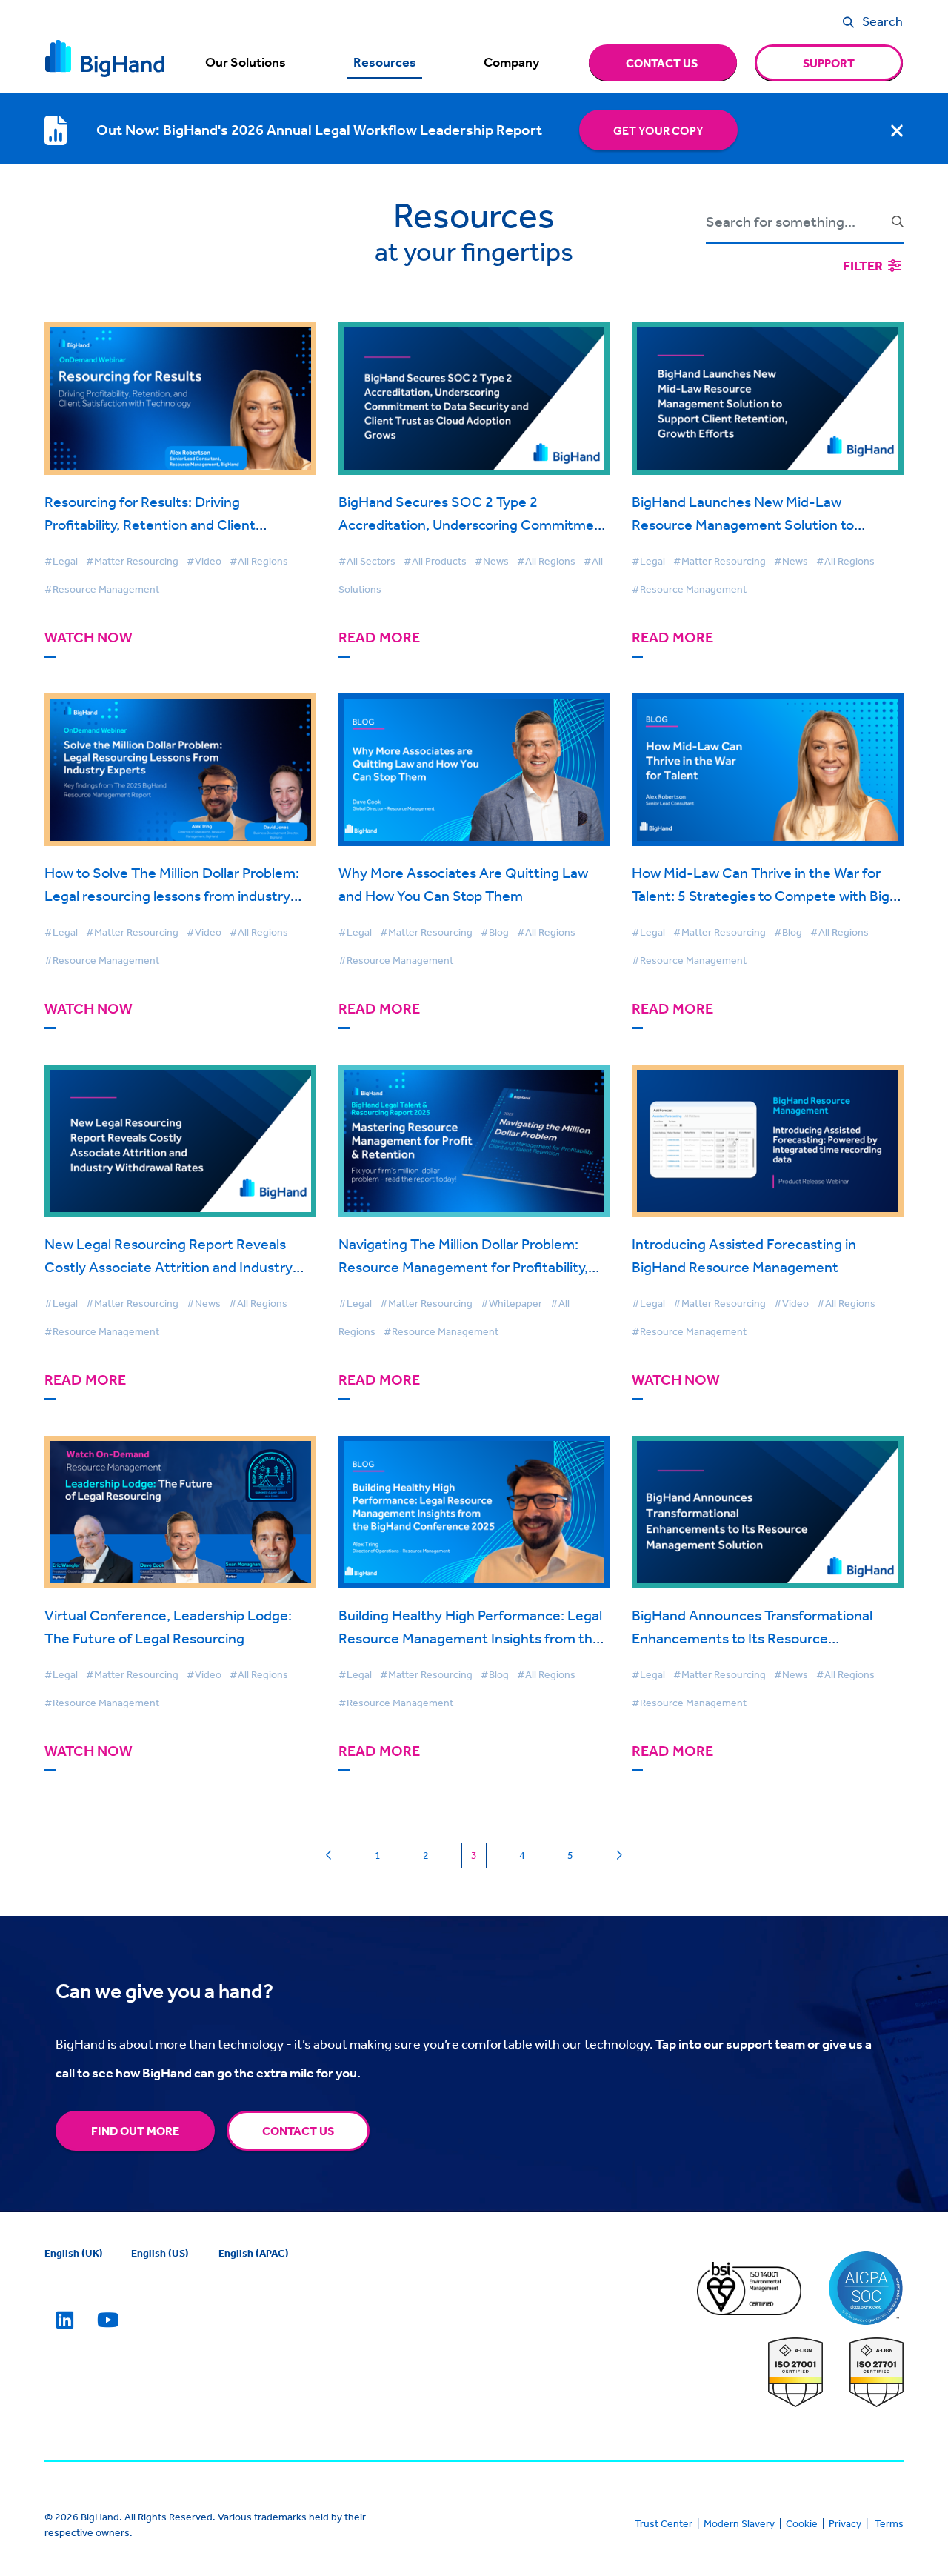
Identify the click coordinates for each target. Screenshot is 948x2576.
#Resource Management (102, 589)
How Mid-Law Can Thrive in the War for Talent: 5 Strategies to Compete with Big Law (761, 895)
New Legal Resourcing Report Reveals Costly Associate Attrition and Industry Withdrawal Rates (168, 1267)
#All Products (435, 561)
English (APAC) (254, 2253)
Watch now (89, 638)
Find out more (135, 2131)
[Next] (619, 1856)
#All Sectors (367, 561)
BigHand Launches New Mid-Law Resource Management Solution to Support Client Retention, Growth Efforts (763, 524)
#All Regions (259, 561)
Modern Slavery (739, 2523)
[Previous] (329, 1856)
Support (829, 63)
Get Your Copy (658, 130)
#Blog (495, 932)
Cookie (802, 2523)
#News (492, 561)
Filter (864, 266)
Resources (385, 62)
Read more (379, 638)
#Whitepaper (511, 1303)
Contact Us (298, 2131)
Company (511, 62)
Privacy (845, 2523)
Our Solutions (246, 62)
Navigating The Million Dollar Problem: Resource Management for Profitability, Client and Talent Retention (463, 1267)
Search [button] (882, 21)
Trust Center (664, 2523)
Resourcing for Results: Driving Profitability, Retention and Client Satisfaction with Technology (150, 524)
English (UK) (74, 2253)
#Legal (61, 561)
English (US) (160, 2253)
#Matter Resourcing (132, 561)
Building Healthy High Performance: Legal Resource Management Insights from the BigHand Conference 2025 (470, 1638)
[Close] (897, 130)
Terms (889, 2523)
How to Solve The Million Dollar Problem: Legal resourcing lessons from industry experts (172, 895)
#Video (204, 561)
